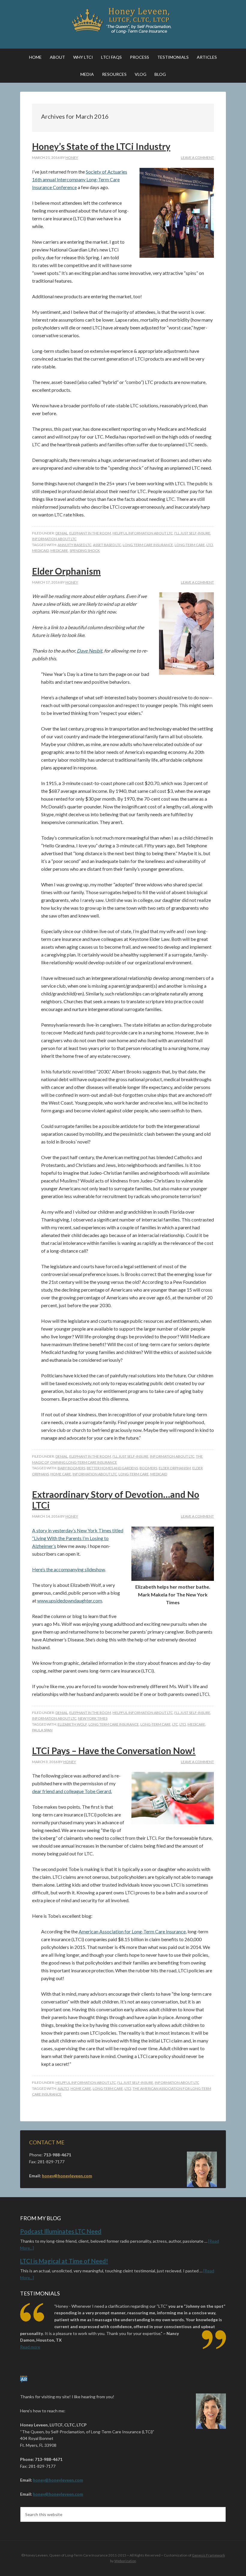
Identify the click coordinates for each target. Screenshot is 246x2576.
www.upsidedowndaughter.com (70, 1600)
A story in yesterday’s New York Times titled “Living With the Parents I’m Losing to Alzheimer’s (78, 1538)
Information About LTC (54, 539)
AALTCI (63, 2088)
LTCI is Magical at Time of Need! (64, 2261)
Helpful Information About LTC (143, 533)
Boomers (148, 1468)
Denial (62, 533)
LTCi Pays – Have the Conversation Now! (114, 1751)
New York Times (93, 1718)
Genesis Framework (208, 2555)
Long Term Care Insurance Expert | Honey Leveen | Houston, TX (123, 21)
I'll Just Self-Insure (192, 533)
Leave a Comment (197, 158)
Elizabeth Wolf (72, 1724)
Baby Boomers (71, 1468)
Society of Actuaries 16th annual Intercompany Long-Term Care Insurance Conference (80, 179)
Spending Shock (85, 550)
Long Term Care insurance (148, 545)
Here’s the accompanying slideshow (69, 1569)
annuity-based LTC (75, 545)
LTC (175, 1724)
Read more (30, 2347)
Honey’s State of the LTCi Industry (101, 146)
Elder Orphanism (66, 571)
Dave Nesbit (90, 651)
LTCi (210, 545)
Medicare (59, 550)
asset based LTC (107, 545)
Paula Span (42, 1730)
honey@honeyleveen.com (67, 2176)
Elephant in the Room (90, 533)
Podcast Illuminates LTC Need (61, 2231)
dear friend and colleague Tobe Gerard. (72, 1791)
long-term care (190, 545)
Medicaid (40, 550)
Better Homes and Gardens (112, 1468)
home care (61, 1474)
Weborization (125, 2561)
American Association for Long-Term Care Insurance (132, 1931)
